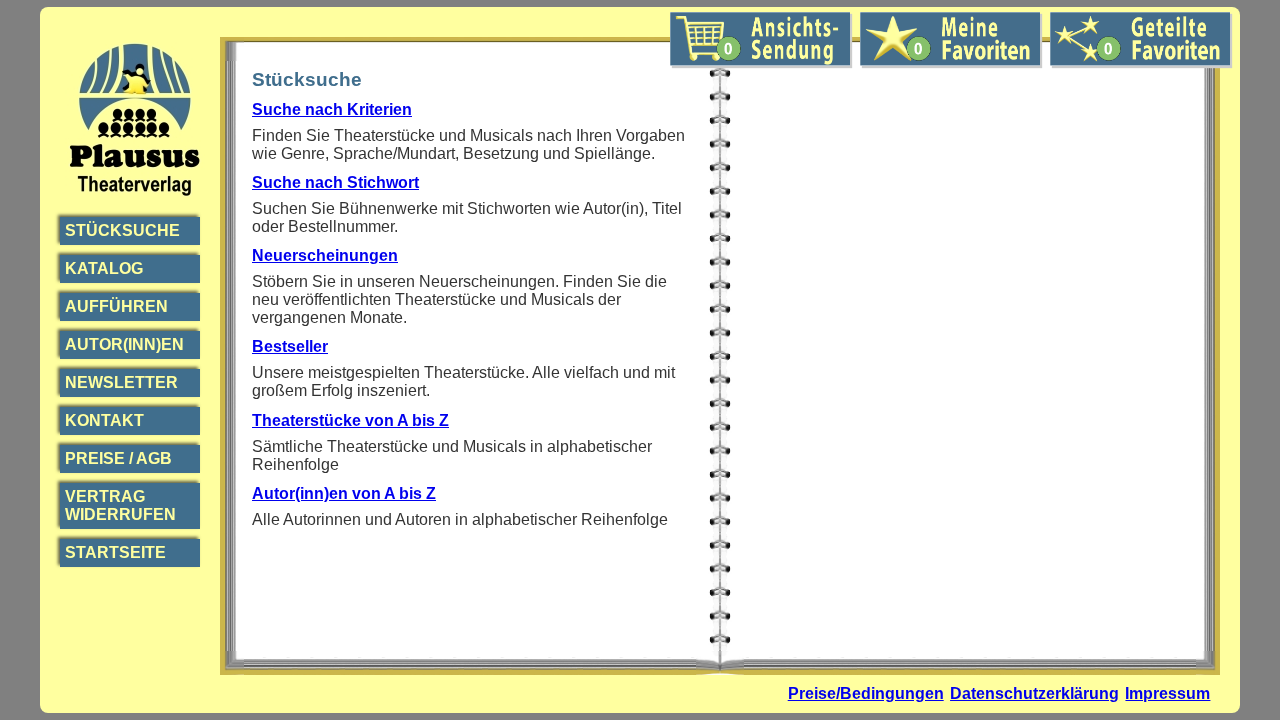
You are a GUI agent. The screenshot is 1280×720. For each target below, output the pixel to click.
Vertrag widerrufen (120, 505)
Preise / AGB (118, 458)
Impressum (1167, 693)
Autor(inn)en (124, 344)
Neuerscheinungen (325, 255)
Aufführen (116, 306)
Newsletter (121, 382)
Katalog (104, 268)
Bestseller (290, 346)
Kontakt (104, 420)
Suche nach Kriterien (332, 109)
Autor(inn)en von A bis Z (344, 493)
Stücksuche (122, 230)
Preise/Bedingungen (866, 693)
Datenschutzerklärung (1034, 693)
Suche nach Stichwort (335, 182)
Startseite (115, 552)
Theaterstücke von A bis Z (350, 420)
